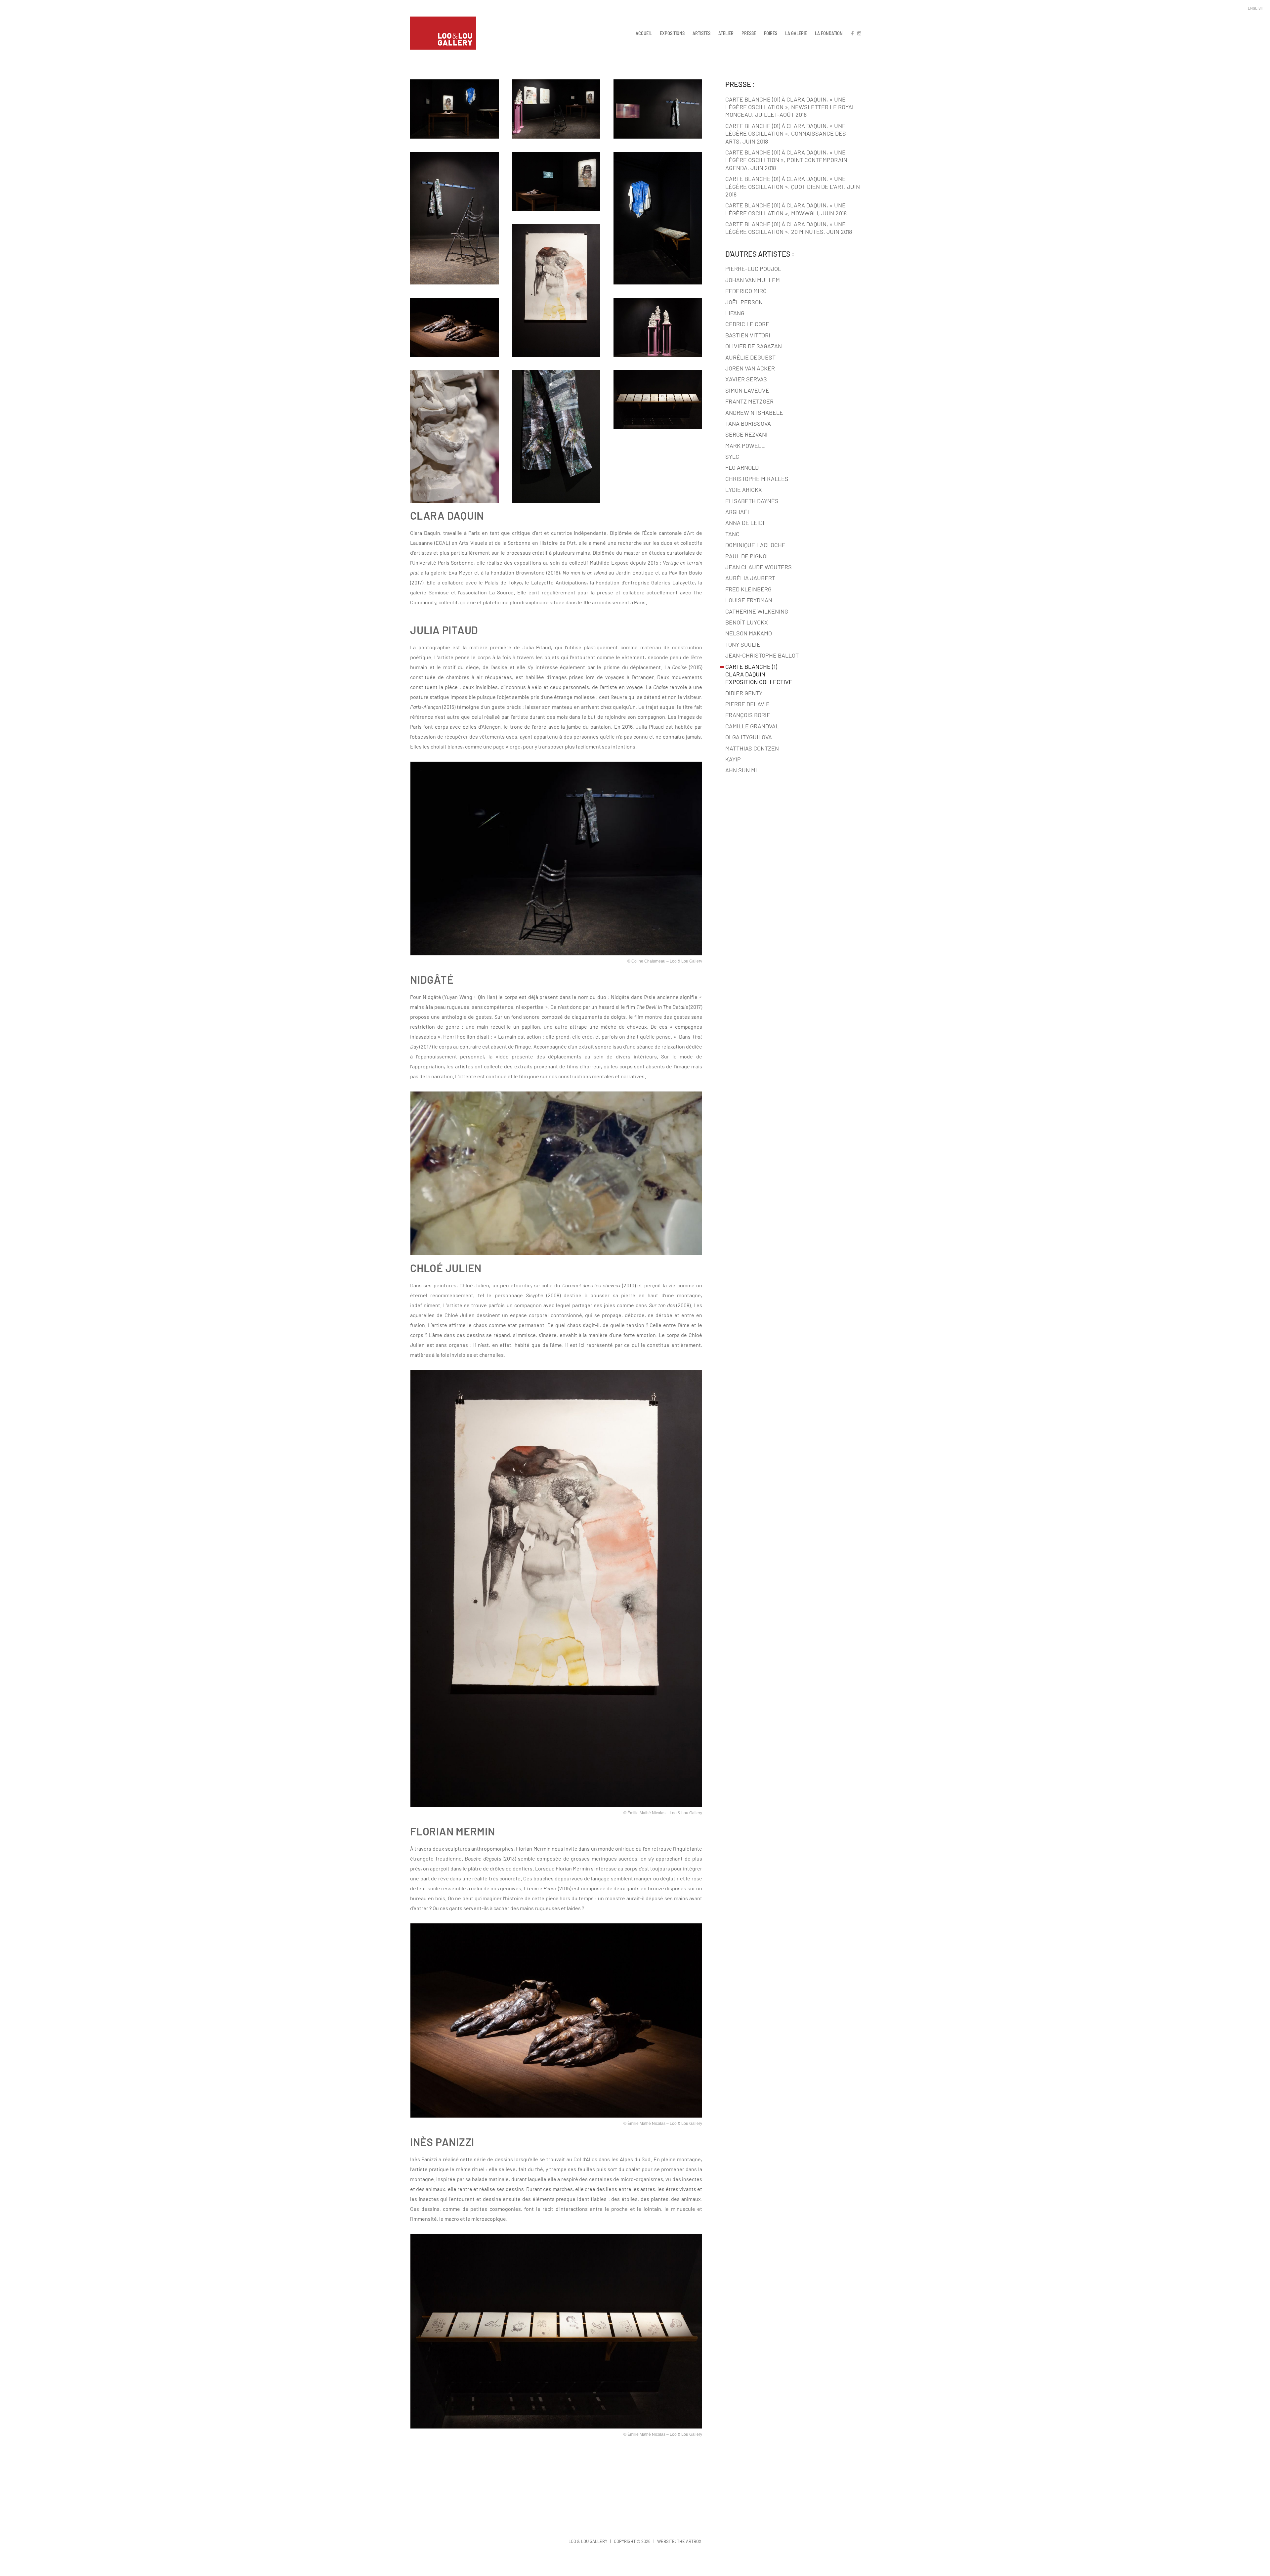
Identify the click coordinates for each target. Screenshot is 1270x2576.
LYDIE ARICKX (744, 490)
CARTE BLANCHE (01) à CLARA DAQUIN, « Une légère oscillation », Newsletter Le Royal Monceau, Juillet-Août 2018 (790, 107)
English (1256, 8)
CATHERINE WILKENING (757, 611)
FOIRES (771, 33)
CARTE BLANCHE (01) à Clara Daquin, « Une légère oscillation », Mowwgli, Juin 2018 (786, 209)
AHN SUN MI (741, 770)
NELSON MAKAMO (749, 633)
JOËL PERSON (744, 302)
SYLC (732, 456)
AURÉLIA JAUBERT (750, 578)
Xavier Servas (746, 379)
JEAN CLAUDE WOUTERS (759, 567)
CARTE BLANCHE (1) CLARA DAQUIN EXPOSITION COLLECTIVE (759, 674)
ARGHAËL (738, 512)
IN (859, 33)
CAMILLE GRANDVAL (752, 726)
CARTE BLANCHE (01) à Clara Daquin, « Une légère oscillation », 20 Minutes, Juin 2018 (789, 228)
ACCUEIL (644, 33)
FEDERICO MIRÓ (746, 291)
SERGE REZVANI (746, 434)
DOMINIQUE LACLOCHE (755, 545)
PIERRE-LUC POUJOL (753, 269)
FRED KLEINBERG (748, 589)
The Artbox (689, 2541)
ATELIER (726, 33)
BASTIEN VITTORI (748, 335)
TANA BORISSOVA (748, 423)
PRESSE (749, 33)
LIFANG (735, 313)
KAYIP (733, 759)
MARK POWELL (745, 446)
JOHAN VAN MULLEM (753, 280)
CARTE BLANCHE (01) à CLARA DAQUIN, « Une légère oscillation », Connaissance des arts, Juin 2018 (786, 133)
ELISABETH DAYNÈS (752, 501)
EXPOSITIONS (672, 33)
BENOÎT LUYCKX (747, 622)
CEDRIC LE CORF (747, 324)
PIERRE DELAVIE (747, 704)
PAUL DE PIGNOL (747, 556)
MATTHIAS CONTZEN (752, 748)
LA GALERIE (796, 33)
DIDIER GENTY (744, 693)
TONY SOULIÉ (743, 644)
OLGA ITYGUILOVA (749, 737)
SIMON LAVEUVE (747, 390)
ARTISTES (701, 33)
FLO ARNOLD (742, 467)
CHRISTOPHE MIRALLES (757, 479)
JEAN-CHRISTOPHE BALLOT (762, 655)
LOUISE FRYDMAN (749, 600)
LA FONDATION (829, 33)
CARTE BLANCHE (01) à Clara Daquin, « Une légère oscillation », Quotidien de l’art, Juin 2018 (793, 186)
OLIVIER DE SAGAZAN (754, 346)
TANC (732, 534)
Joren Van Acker (750, 368)
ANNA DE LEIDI (745, 523)
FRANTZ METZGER (749, 401)
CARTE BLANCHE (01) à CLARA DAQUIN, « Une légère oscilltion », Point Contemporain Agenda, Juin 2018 (786, 160)
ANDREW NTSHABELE (754, 412)
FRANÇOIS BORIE (748, 715)
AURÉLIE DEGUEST (750, 357)
